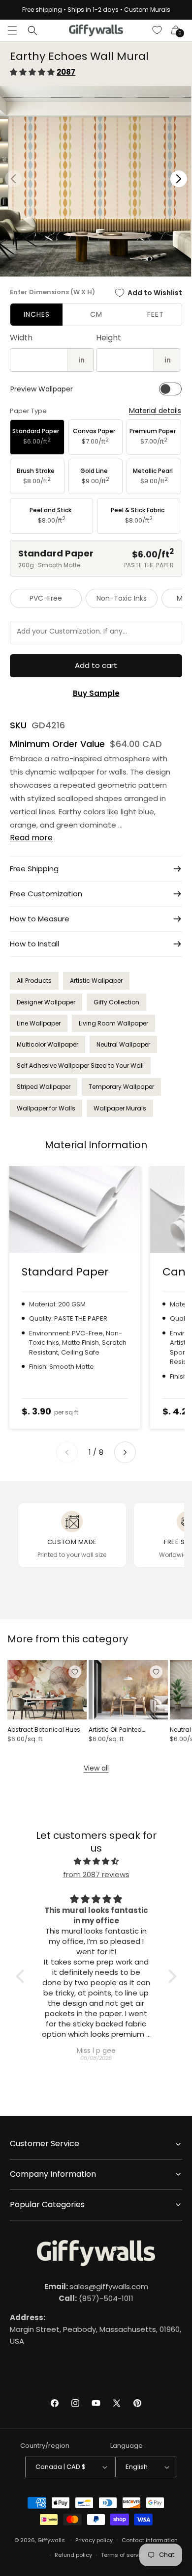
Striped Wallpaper (44, 1087)
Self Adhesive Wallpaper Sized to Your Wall (80, 1066)
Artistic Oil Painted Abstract (115, 1730)
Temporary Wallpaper (121, 1087)
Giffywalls (51, 2540)
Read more (31, 838)
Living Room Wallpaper (113, 1023)
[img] (96, 1861)
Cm (96, 314)
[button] (12, 30)
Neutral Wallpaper (123, 1044)
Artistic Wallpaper (96, 981)
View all (96, 1768)
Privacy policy (94, 2540)
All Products (34, 981)
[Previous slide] (67, 1452)
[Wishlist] (158, 30)
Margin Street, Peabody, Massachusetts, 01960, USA (96, 2329)
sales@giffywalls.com (96, 2286)
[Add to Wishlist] (75, 1672)
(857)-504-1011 (96, 2298)
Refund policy (73, 2555)
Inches (37, 314)
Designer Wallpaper (46, 1002)
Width (21, 338)
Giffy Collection (116, 1002)
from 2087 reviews (96, 1874)
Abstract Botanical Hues (44, 1730)
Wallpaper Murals (120, 1108)
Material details (155, 411)
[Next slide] (125, 1452)
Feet (156, 314)
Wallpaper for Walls (46, 1108)
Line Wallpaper (39, 1023)
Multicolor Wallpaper (48, 1044)
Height (109, 338)
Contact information (150, 2540)
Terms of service (124, 2555)
